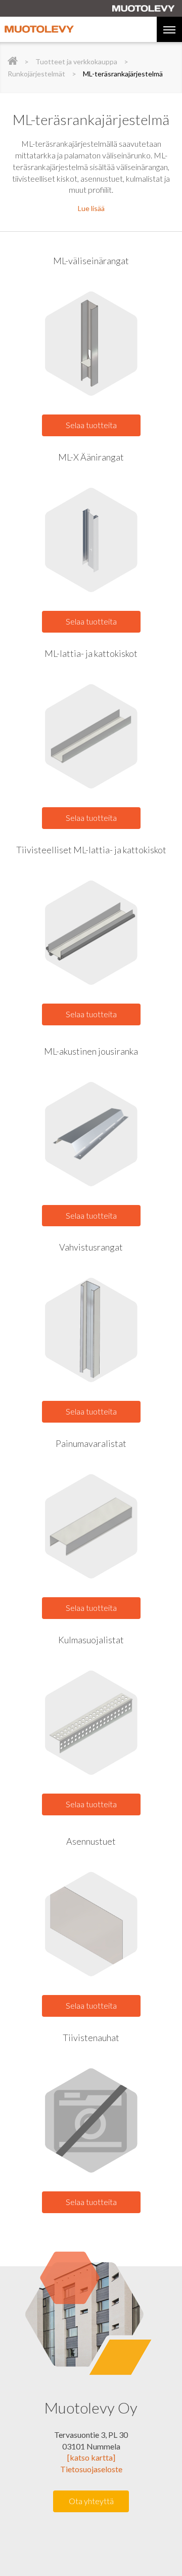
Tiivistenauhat (91, 2038)
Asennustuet (91, 1841)
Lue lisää (91, 208)
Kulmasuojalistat (91, 1640)
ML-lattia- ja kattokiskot (91, 653)
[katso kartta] (91, 2457)
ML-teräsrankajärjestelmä (123, 74)
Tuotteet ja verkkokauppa (76, 61)
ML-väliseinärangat (91, 261)
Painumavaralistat (91, 1443)
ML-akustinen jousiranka (91, 1051)
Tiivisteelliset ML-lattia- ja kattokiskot (91, 850)
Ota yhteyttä (91, 2501)
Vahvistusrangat (91, 1247)
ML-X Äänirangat (91, 457)
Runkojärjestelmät (36, 74)
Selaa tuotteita (91, 425)
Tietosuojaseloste (91, 2469)
